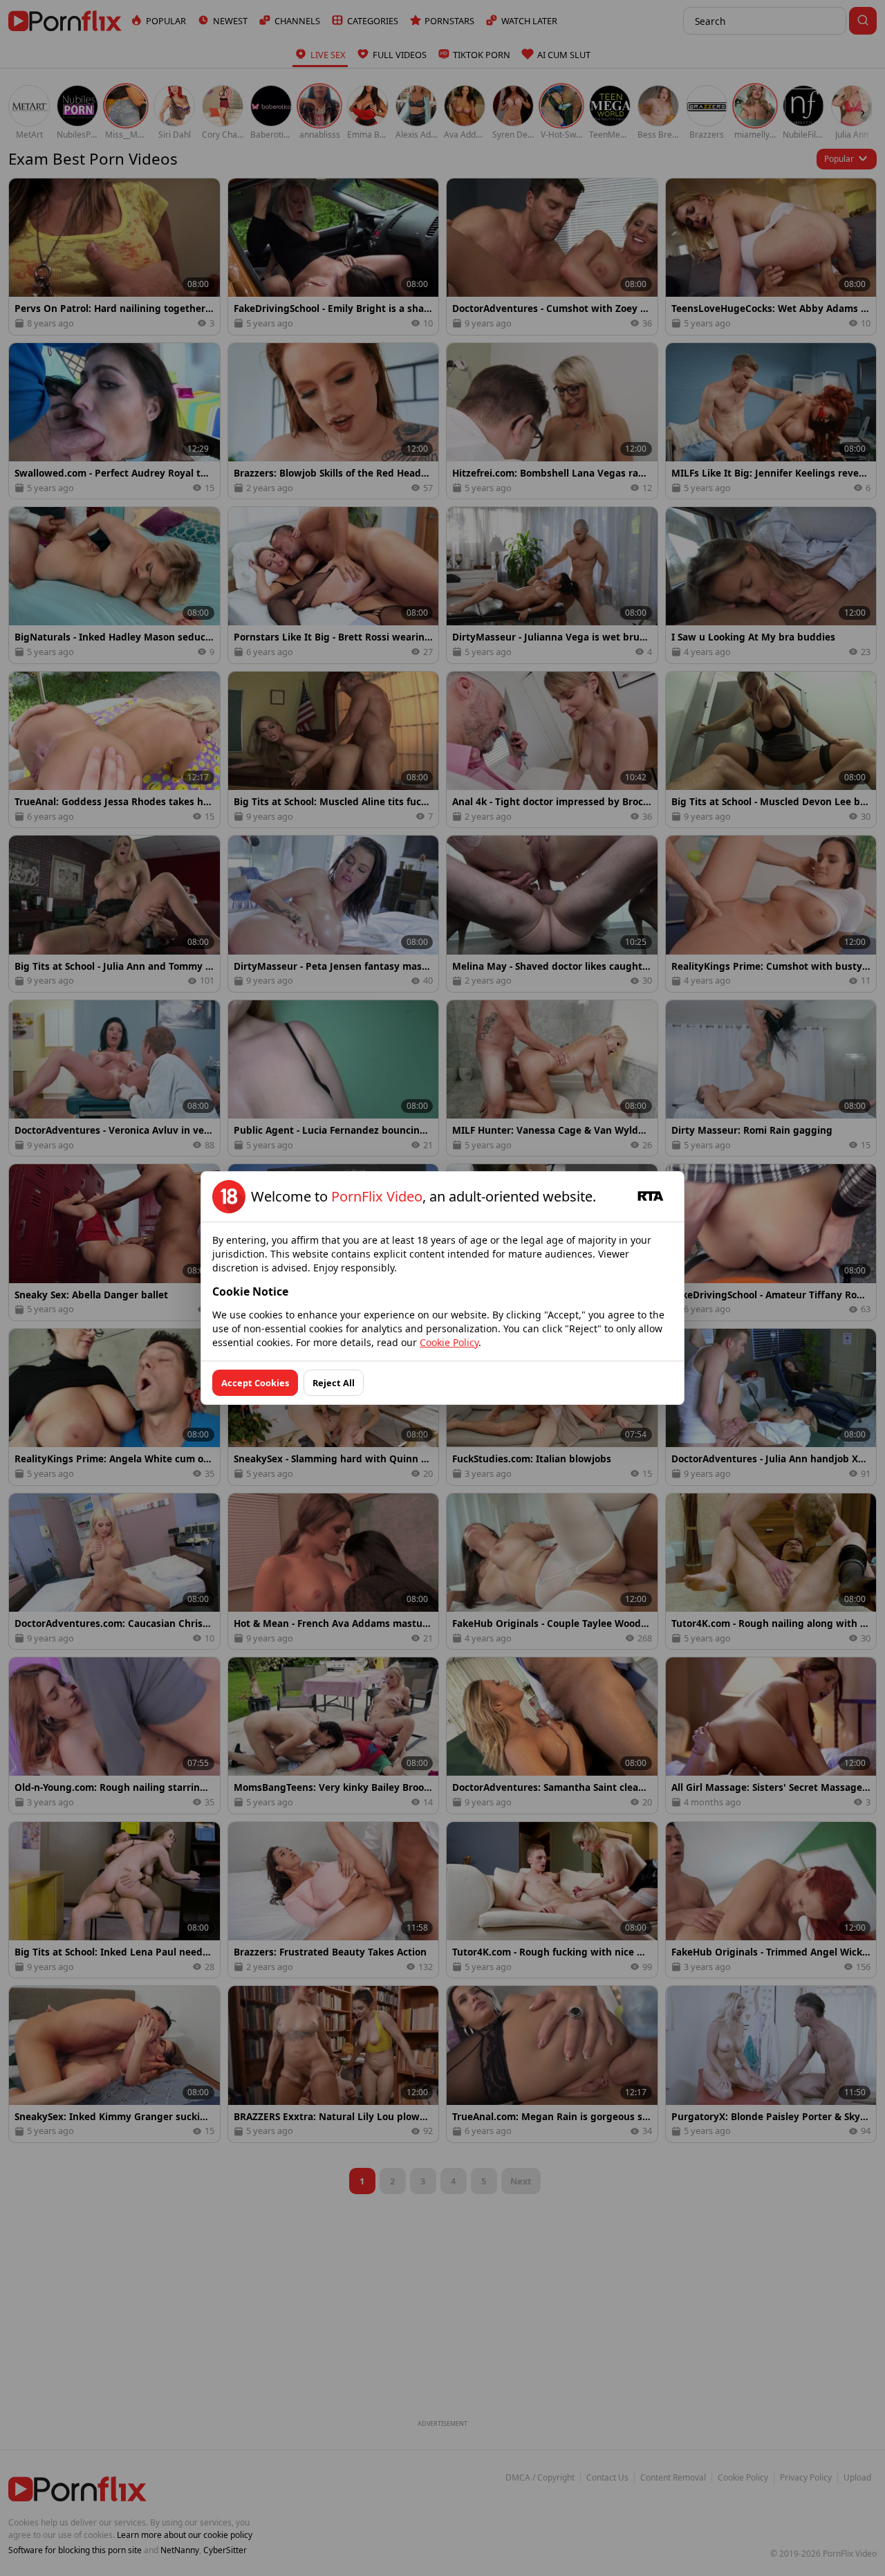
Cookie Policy (449, 1342)
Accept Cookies (255, 1383)
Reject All (334, 1383)
